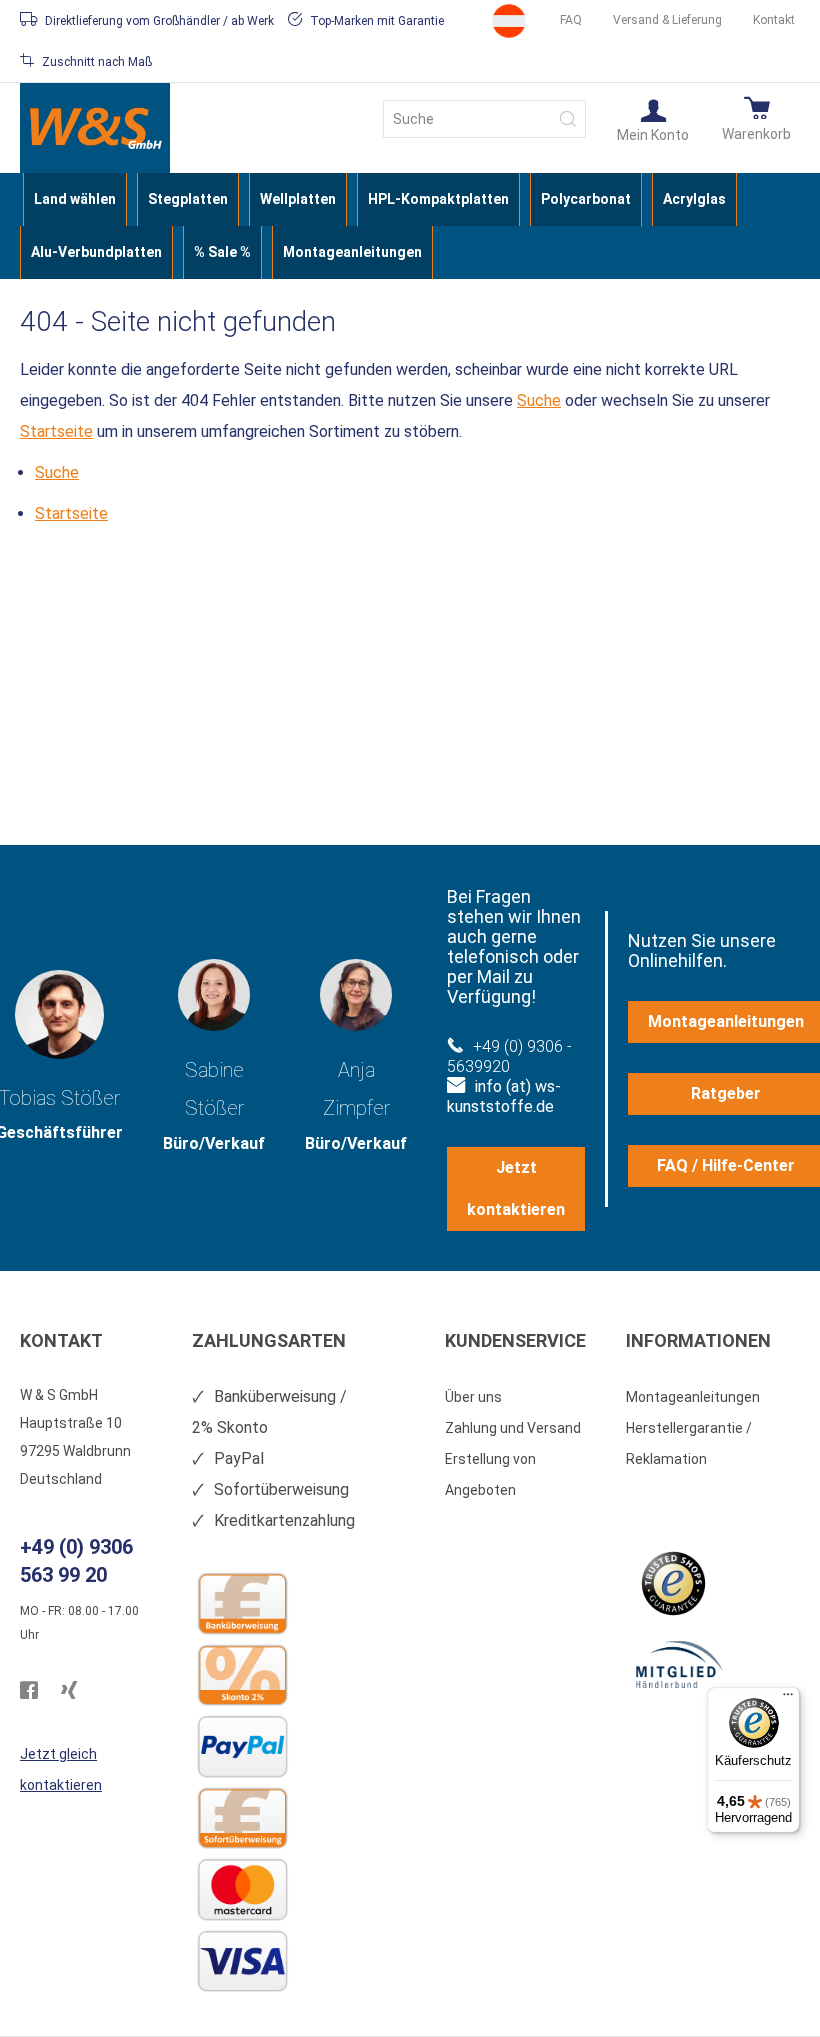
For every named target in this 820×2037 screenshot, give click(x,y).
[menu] (410, 226)
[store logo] (95, 128)
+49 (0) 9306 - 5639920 (509, 1056)
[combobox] (484, 119)
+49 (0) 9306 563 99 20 (76, 1561)
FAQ (571, 20)
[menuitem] (75, 199)
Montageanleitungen (693, 1397)
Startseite (56, 431)
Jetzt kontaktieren (516, 1188)
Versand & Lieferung (667, 20)
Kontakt (774, 20)
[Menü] (788, 1699)
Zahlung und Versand (513, 1428)
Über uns (473, 1397)
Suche (539, 400)
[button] (653, 119)
